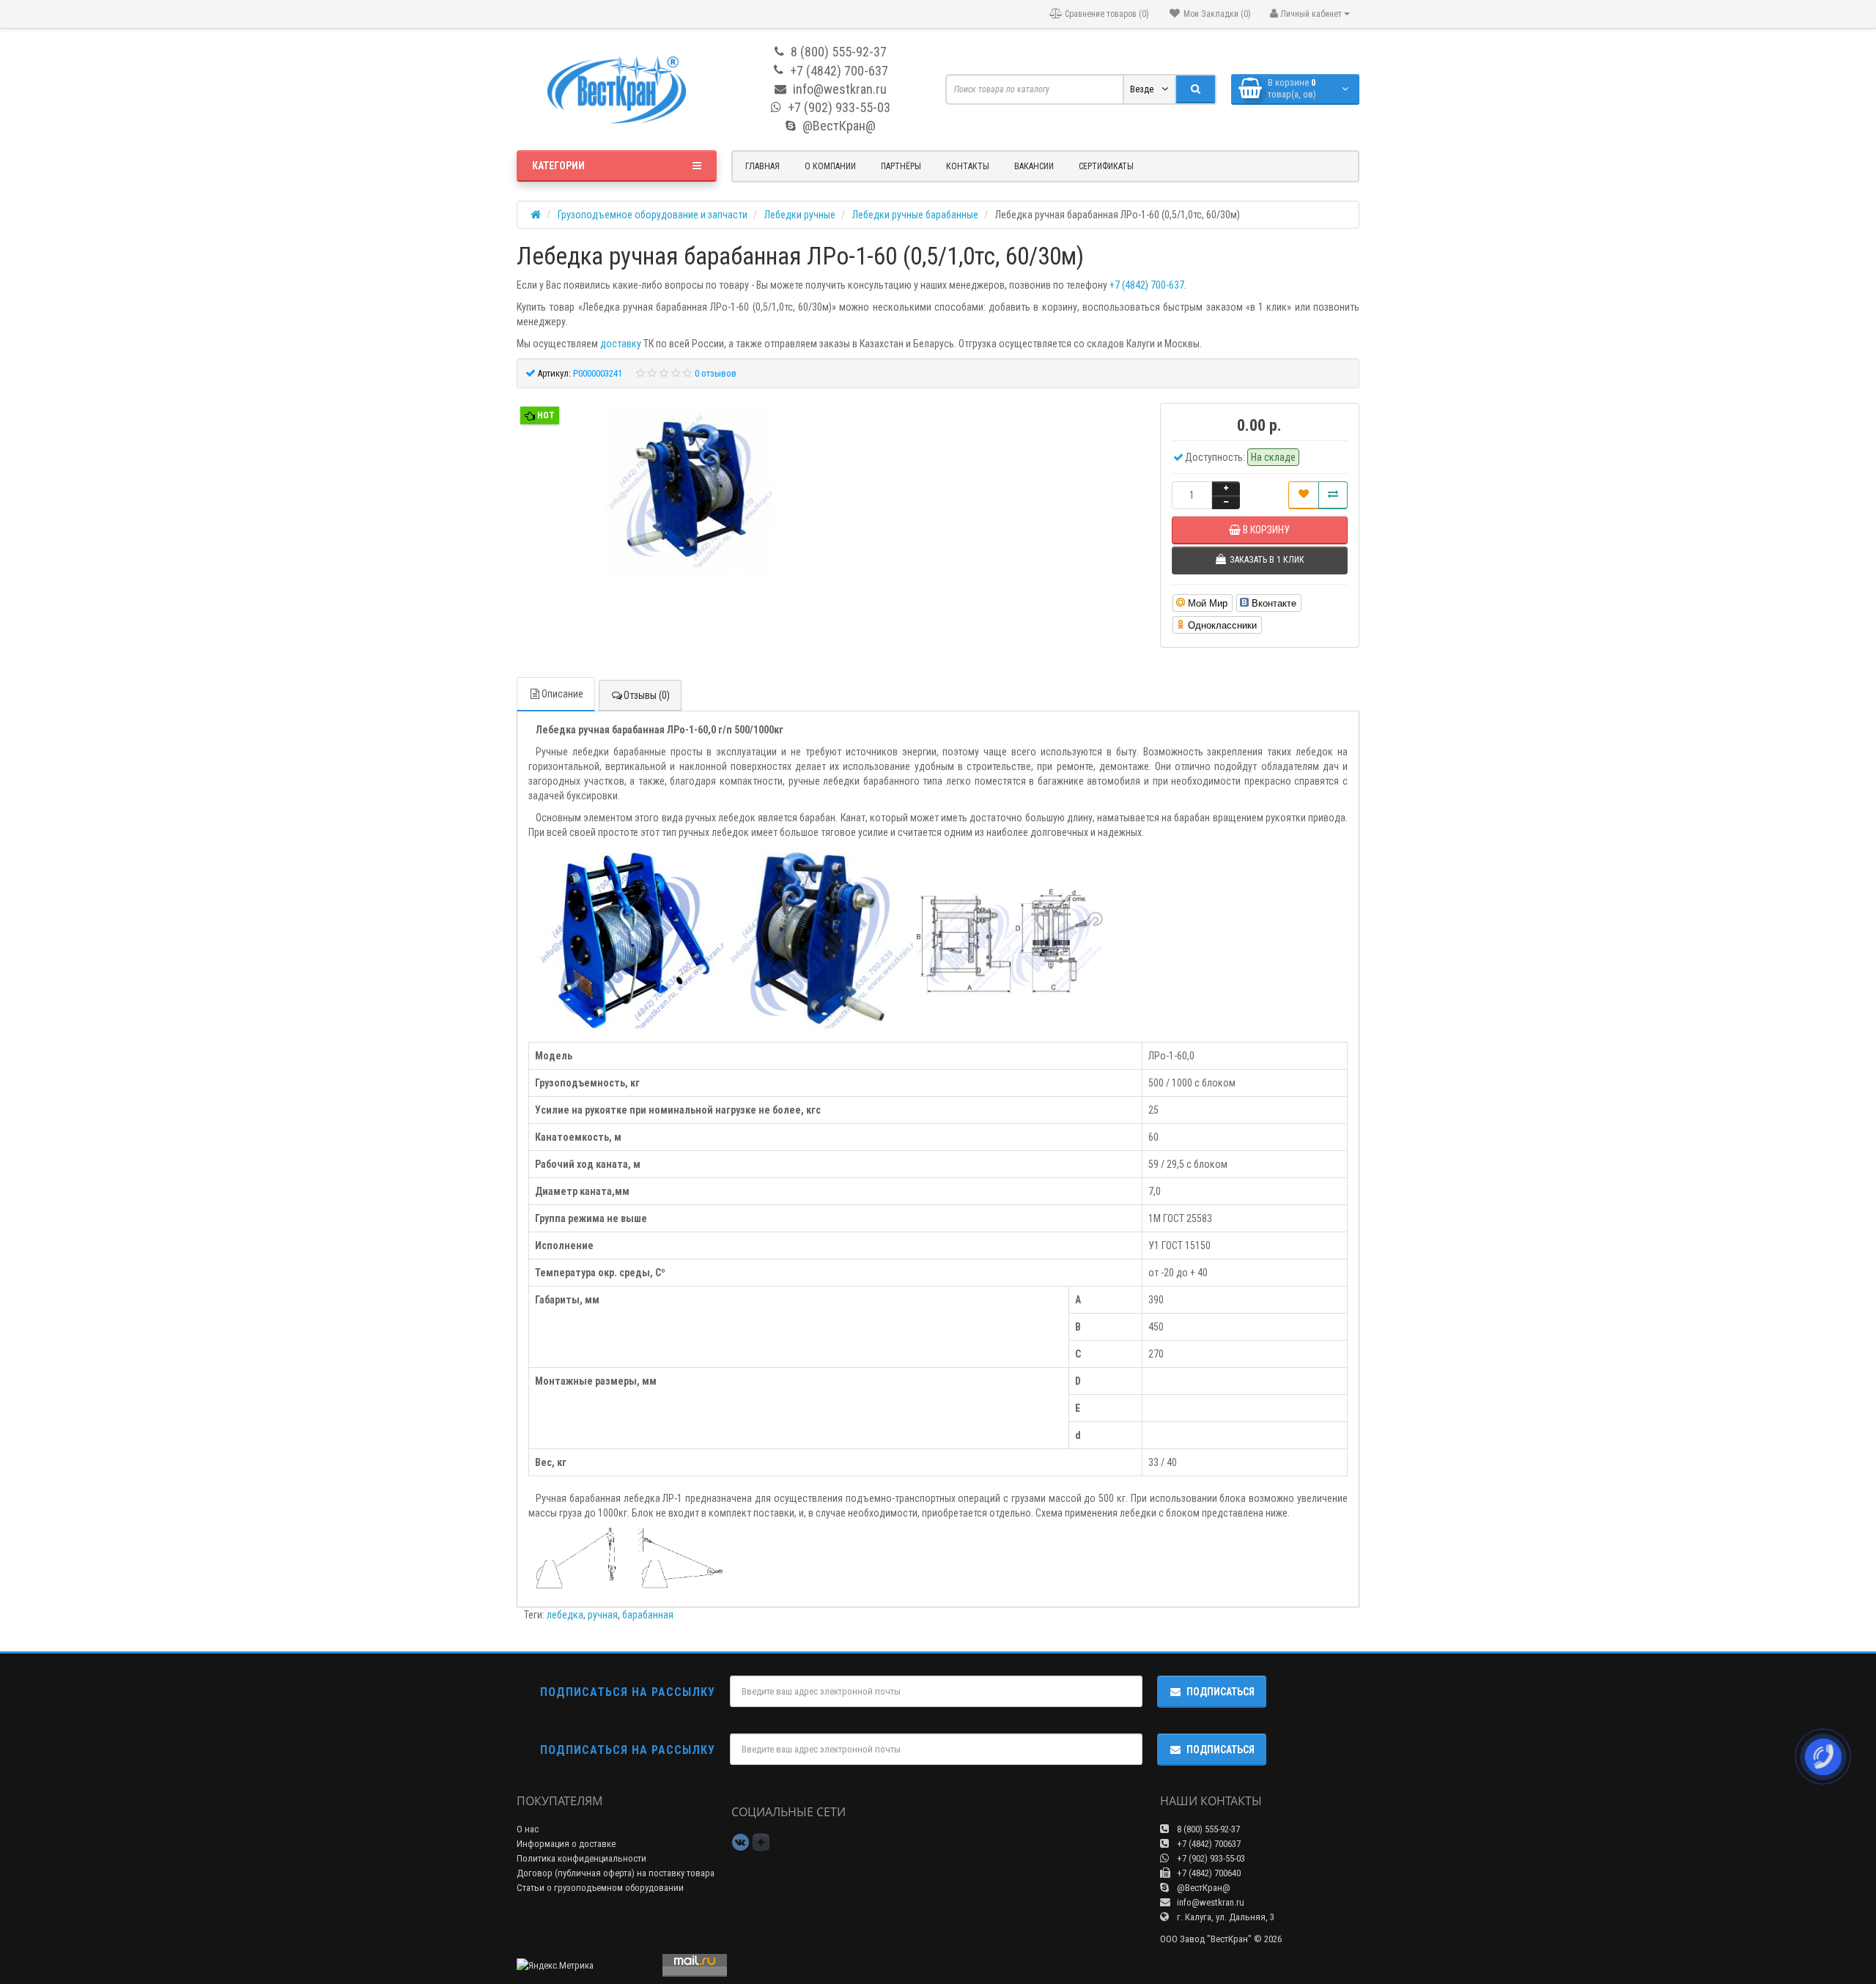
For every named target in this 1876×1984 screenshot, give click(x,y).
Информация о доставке (566, 1844)
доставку (621, 344)
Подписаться (1220, 1692)
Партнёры (901, 166)
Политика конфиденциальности (581, 1858)
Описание (562, 694)
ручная (603, 1615)
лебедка (565, 1615)
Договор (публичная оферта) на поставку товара (616, 1873)
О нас (528, 1829)
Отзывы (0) (647, 695)
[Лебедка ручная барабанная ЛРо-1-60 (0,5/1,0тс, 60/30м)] (688, 491)
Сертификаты (1106, 166)
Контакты (968, 166)
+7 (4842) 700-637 (1147, 285)
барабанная (648, 1615)
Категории (558, 166)
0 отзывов (716, 373)
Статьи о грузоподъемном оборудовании (600, 1888)
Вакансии (1034, 166)
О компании (830, 166)
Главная (762, 166)
